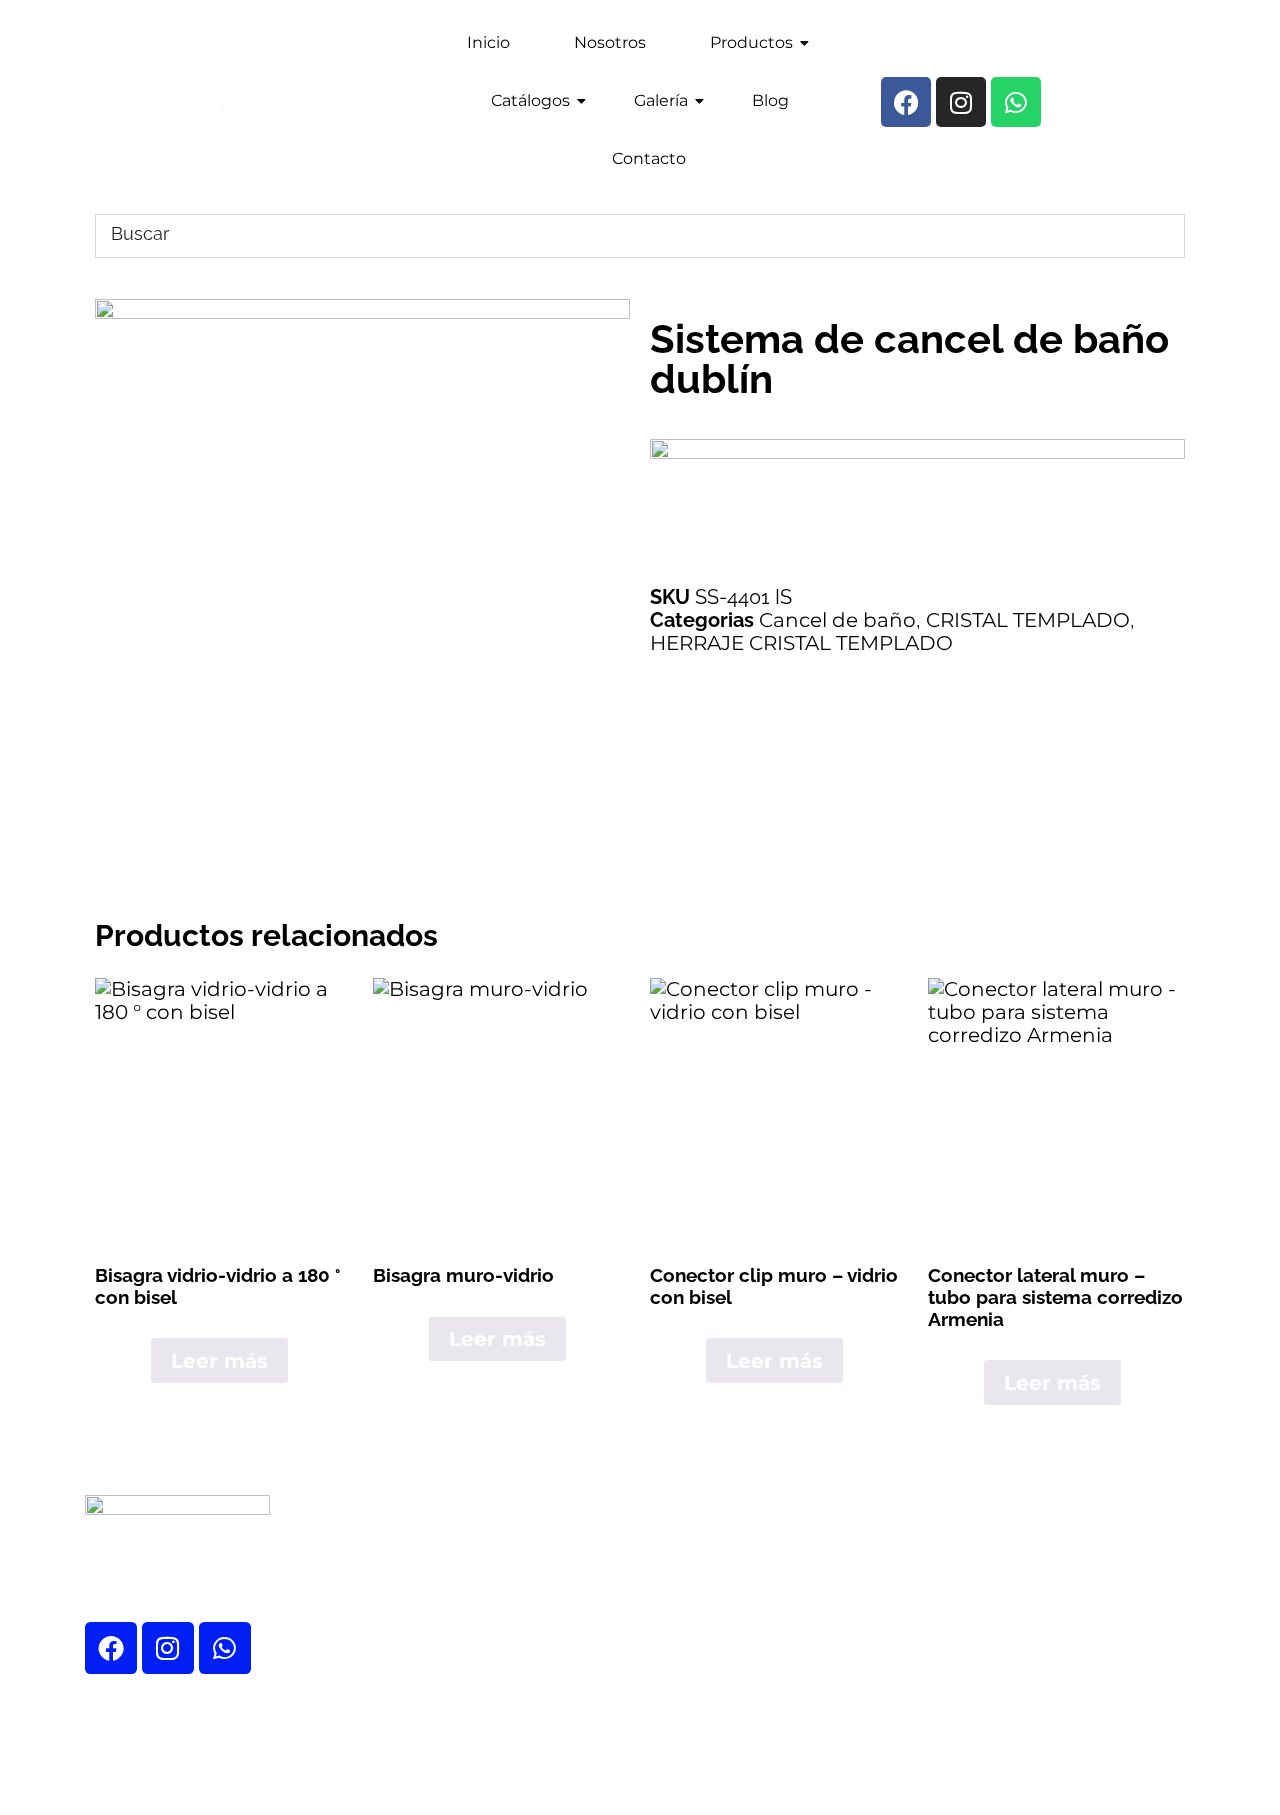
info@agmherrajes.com (1099, 1497)
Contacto (649, 158)
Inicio (488, 42)
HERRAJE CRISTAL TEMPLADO (801, 643)
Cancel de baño (837, 620)
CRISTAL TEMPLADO (1028, 620)
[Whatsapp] (225, 1648)
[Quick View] (138, 1361)
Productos (751, 42)
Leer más (219, 1361)
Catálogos (530, 100)
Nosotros (610, 42)
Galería (661, 100)
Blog (770, 100)
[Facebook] (111, 1648)
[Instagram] (168, 1648)
